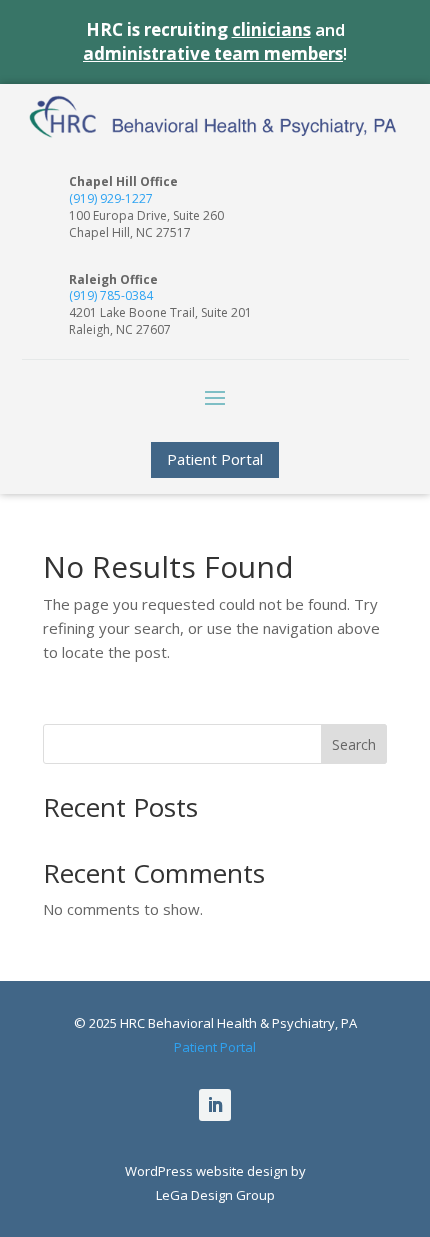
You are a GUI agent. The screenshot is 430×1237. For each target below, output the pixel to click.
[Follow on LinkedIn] (215, 1105)
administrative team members (213, 53)
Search (354, 744)
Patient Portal (215, 459)
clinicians (271, 29)
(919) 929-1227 (111, 198)
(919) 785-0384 (111, 295)
